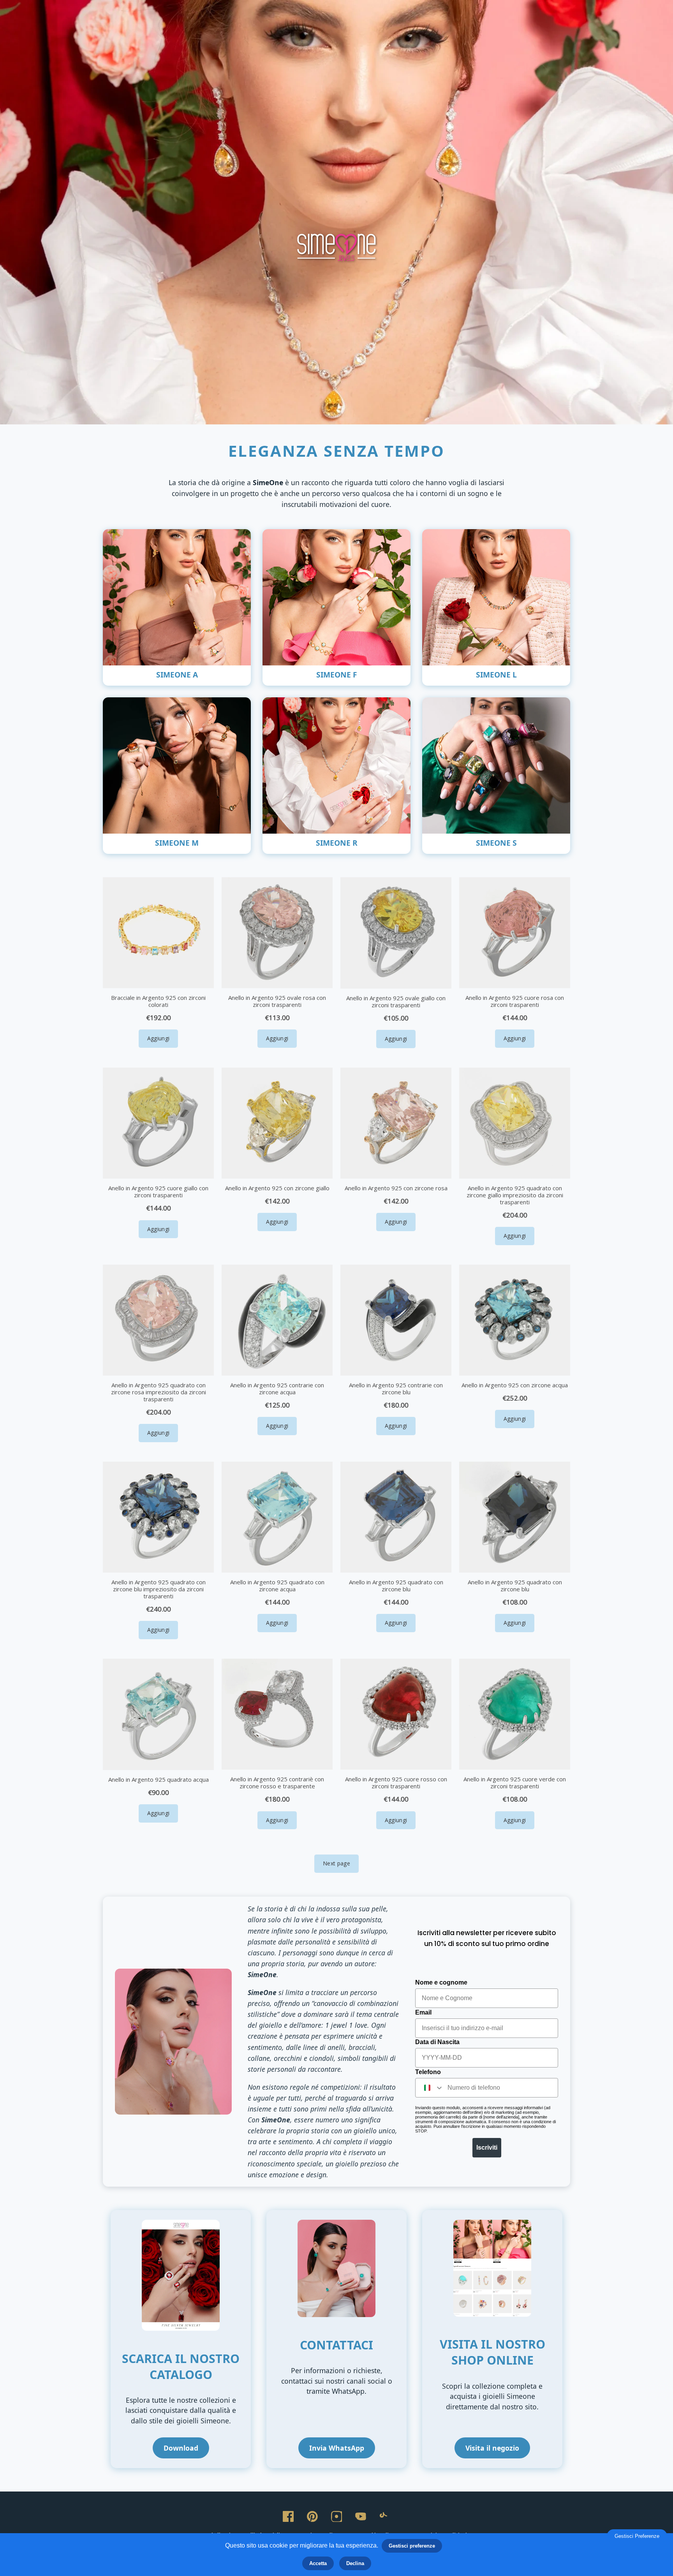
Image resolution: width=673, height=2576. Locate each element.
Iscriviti (487, 2148)
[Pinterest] (312, 2516)
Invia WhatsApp (337, 2448)
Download (181, 2448)
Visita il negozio (492, 2448)
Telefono (428, 2072)
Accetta (318, 2563)
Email (423, 2012)
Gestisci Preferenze (637, 2536)
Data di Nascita (437, 2042)
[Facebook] (288, 2516)
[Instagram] (336, 2516)
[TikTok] (385, 2516)
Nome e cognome (441, 1982)
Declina (355, 2563)
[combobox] (430, 2088)
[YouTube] (361, 2516)
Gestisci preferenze (412, 2546)
